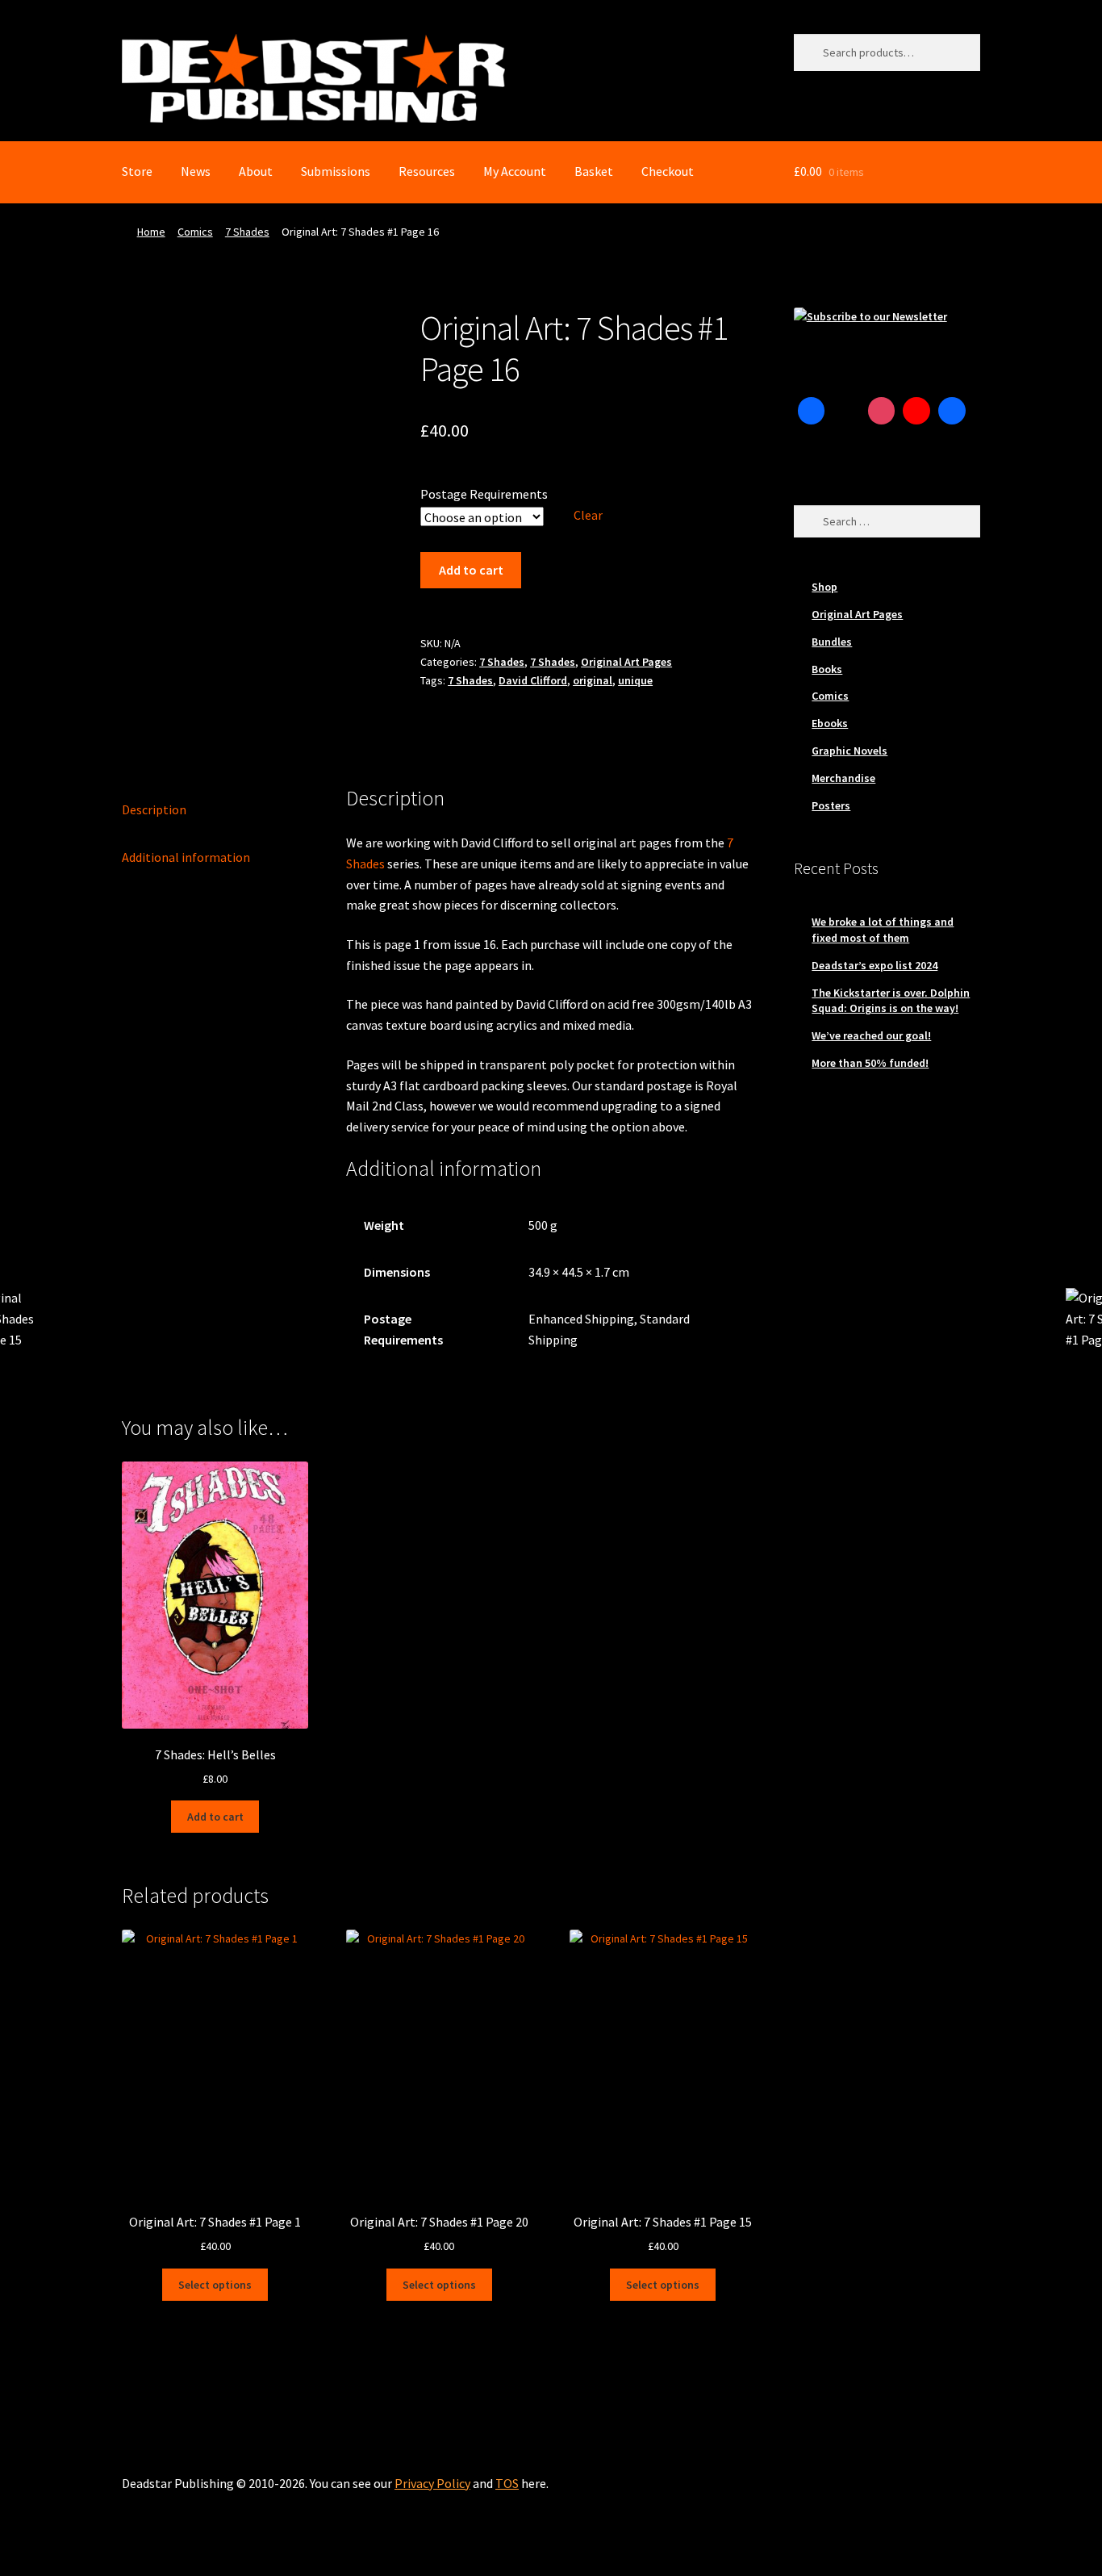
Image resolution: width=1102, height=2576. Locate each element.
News (196, 171)
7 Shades (247, 232)
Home (151, 232)
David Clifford (533, 680)
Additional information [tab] (186, 857)
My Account (515, 171)
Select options (215, 2285)
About (256, 171)
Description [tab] (154, 809)
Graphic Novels (849, 751)
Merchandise (843, 778)
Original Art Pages (626, 662)
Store (137, 171)
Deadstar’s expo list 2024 (875, 965)
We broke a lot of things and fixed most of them (883, 930)
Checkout (668, 171)
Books (827, 669)
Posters (831, 805)
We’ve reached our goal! (871, 1035)
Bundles (832, 642)
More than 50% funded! (870, 1063)
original (593, 680)
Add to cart (471, 570)
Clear (588, 515)
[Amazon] (952, 411)
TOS (507, 2483)
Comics (195, 232)
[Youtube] (916, 411)
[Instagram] (882, 411)
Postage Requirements (484, 494)
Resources (427, 171)
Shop (824, 587)
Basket (594, 171)
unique (635, 680)
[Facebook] (812, 411)
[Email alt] (812, 446)
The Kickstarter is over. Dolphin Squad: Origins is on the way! (891, 1001)
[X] (846, 411)
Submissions (336, 171)
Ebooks (830, 723)
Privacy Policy (432, 2483)
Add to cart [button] (215, 1817)
